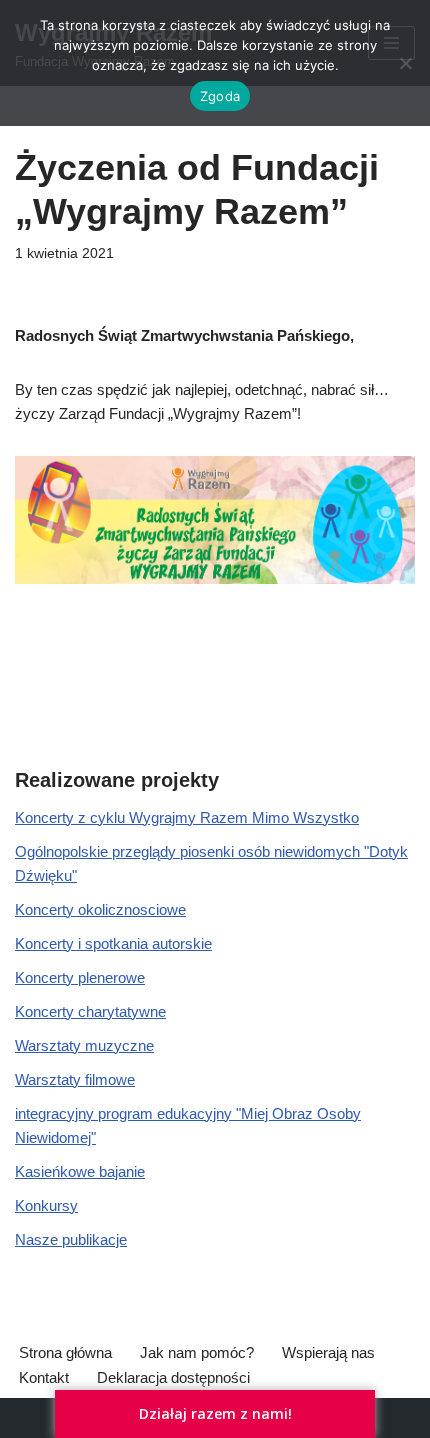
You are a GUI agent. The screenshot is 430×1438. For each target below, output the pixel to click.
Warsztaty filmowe (75, 1079)
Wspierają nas (328, 1352)
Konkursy (46, 1205)
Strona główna (65, 1352)
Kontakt (44, 1377)
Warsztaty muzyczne (84, 1045)
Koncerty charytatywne (90, 1011)
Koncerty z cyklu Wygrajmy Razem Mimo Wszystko (187, 817)
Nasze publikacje (71, 1239)
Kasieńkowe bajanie (80, 1171)
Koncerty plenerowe (80, 977)
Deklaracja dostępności (173, 1377)
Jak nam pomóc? (197, 1352)
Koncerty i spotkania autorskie (113, 943)
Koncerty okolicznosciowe (100, 909)
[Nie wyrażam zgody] (405, 63)
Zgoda (220, 96)
